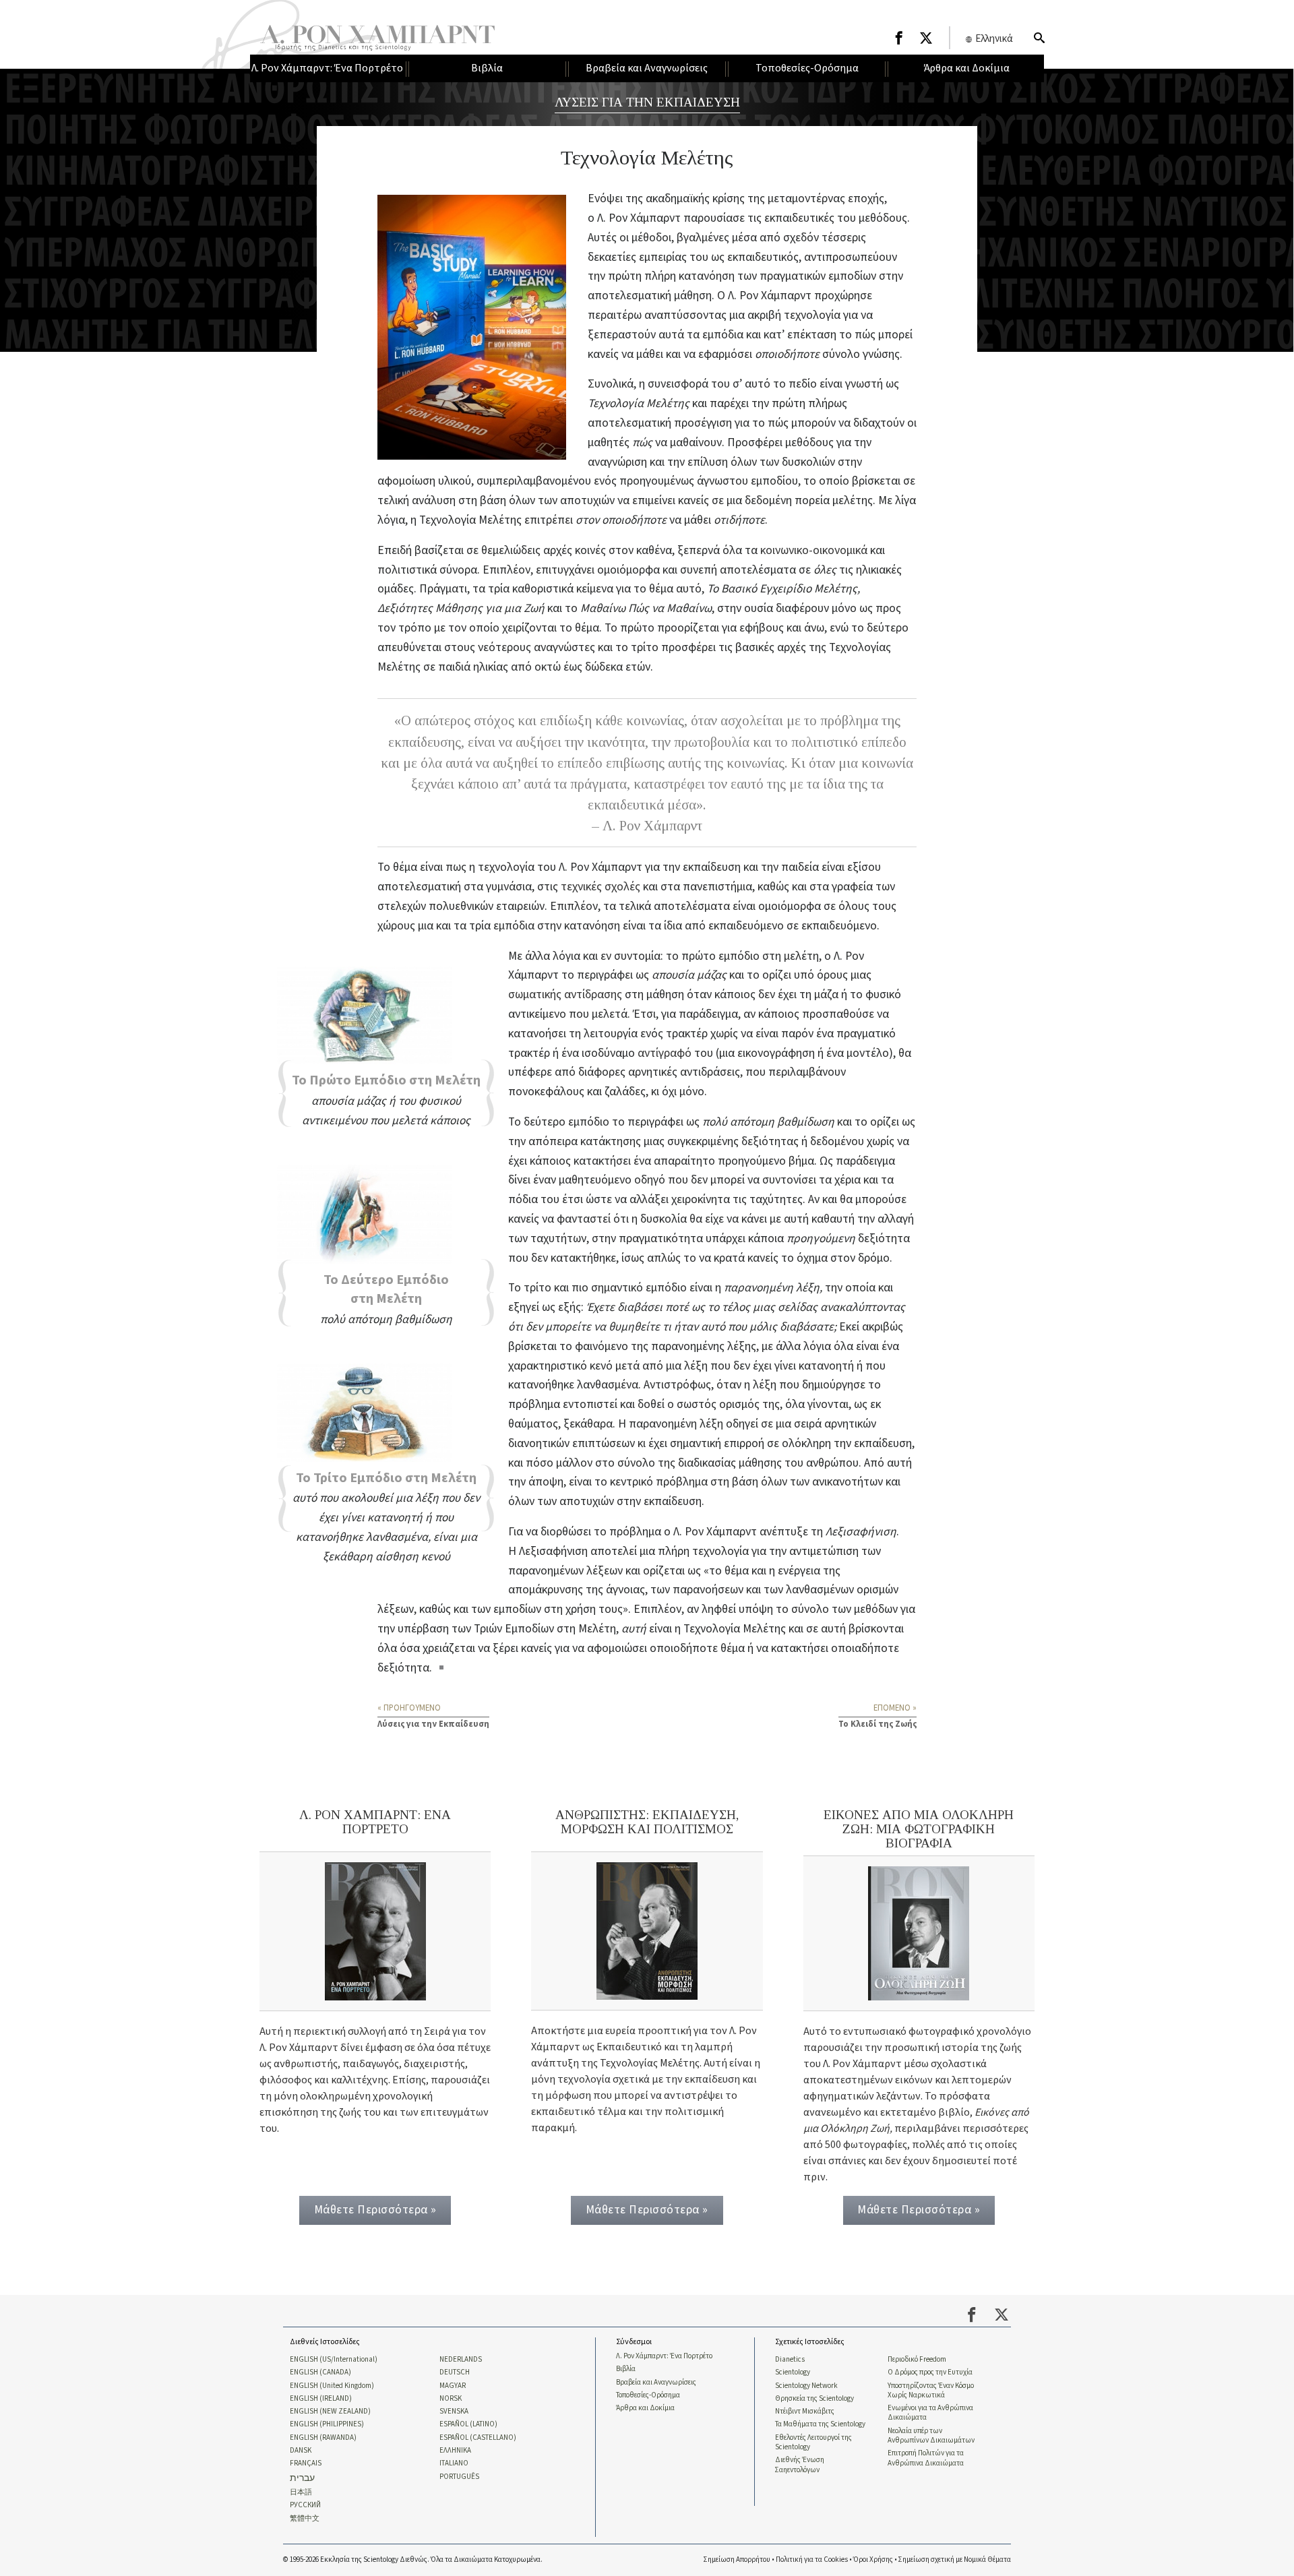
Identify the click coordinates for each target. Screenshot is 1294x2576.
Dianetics (790, 2360)
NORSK (451, 2399)
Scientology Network (806, 2386)
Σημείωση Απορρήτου (737, 2559)
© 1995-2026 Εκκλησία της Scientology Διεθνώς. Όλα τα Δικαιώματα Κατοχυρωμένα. (413, 2559)
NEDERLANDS (461, 2360)
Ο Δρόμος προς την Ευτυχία (930, 2372)
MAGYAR (453, 2386)
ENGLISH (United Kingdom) (332, 2386)
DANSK (301, 2451)
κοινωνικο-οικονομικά (814, 550)
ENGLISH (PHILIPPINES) (327, 2424)
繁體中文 (305, 2519)
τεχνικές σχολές (600, 887)
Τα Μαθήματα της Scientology (820, 2424)
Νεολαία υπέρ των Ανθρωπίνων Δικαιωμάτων (931, 2436)
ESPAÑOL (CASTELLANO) (478, 2438)
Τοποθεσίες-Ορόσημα (648, 2395)
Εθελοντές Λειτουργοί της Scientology (813, 2443)
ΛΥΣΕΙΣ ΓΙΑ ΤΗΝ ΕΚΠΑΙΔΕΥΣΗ (647, 102)
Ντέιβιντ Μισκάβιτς (805, 2412)
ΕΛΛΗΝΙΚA (455, 2451)
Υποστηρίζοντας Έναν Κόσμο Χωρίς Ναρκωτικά (931, 2391)
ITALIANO (454, 2463)
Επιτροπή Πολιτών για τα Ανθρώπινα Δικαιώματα (926, 2458)
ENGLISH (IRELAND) (321, 2399)
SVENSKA (454, 2412)
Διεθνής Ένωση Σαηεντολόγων (800, 2465)
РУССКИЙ (305, 2505)
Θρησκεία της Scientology (814, 2399)
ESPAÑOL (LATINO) (468, 2424)
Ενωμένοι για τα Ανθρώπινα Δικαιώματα (930, 2413)
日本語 (301, 2492)
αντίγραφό (665, 1053)
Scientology (793, 2372)
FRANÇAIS (306, 2463)
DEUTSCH (455, 2372)
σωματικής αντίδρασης (565, 994)
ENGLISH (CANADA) (320, 2372)
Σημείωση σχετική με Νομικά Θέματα (955, 2559)
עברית (302, 2479)
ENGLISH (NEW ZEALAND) (330, 2412)
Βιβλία (626, 2369)
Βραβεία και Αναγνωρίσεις (656, 2383)
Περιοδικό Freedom (917, 2360)
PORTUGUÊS (459, 2477)
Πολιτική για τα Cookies (812, 2559)
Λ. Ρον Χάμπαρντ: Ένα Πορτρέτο (664, 2356)
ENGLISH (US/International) (334, 2360)
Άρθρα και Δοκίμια (645, 2408)
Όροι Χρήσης (873, 2559)
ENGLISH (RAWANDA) (323, 2438)
